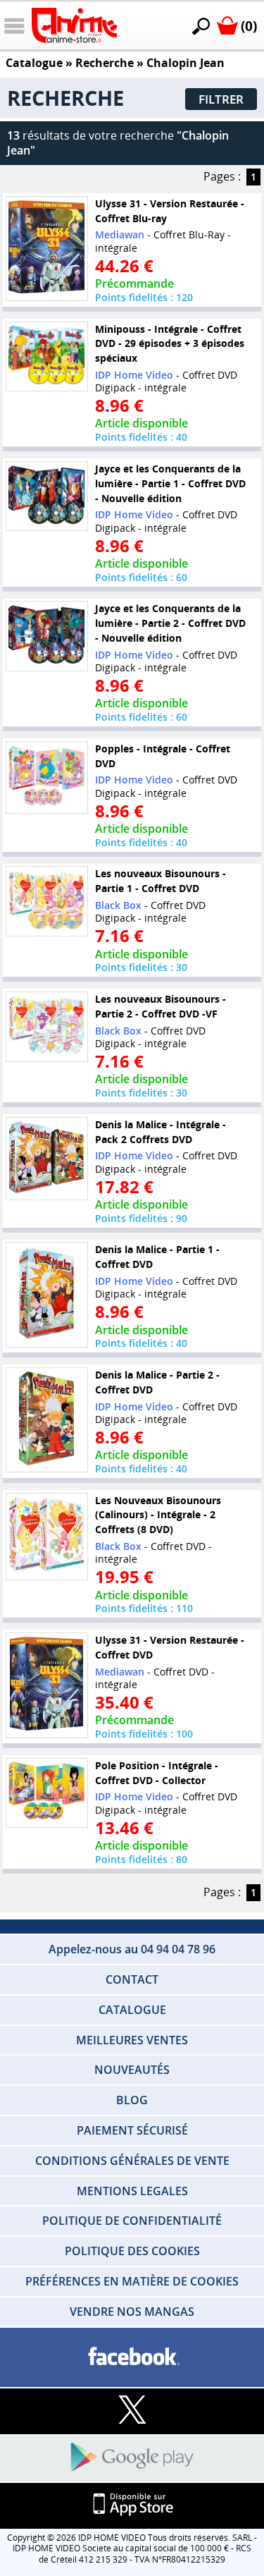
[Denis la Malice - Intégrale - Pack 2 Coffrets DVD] (46, 1158)
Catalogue (34, 63)
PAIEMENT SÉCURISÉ (132, 2130)
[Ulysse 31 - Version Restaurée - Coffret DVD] (46, 1685)
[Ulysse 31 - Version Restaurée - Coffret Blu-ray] (46, 248)
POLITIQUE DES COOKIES (132, 2251)
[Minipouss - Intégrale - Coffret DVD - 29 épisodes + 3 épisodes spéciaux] (46, 356)
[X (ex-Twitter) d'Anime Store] (132, 2411)
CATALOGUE (132, 2010)
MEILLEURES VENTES (132, 2040)
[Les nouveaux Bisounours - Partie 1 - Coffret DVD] (46, 901)
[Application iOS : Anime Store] (132, 2505)
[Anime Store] (74, 25)
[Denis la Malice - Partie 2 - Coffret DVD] (46, 1420)
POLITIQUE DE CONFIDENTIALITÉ (132, 2221)
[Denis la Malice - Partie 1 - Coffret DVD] (46, 1295)
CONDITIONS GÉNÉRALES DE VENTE (132, 2161)
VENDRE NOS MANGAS (132, 2312)
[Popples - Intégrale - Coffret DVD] (46, 777)
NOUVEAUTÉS (132, 2070)
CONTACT (132, 1979)
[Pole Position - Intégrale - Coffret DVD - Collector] (46, 1793)
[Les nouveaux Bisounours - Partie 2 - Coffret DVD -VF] (46, 1027)
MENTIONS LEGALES (132, 2191)
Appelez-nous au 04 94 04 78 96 (132, 1949)
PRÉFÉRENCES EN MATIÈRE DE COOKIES (132, 2281)
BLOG (132, 2100)
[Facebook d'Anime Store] (132, 2357)
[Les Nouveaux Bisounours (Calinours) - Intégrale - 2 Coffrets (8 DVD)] (46, 1536)
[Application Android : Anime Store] (132, 2458)
